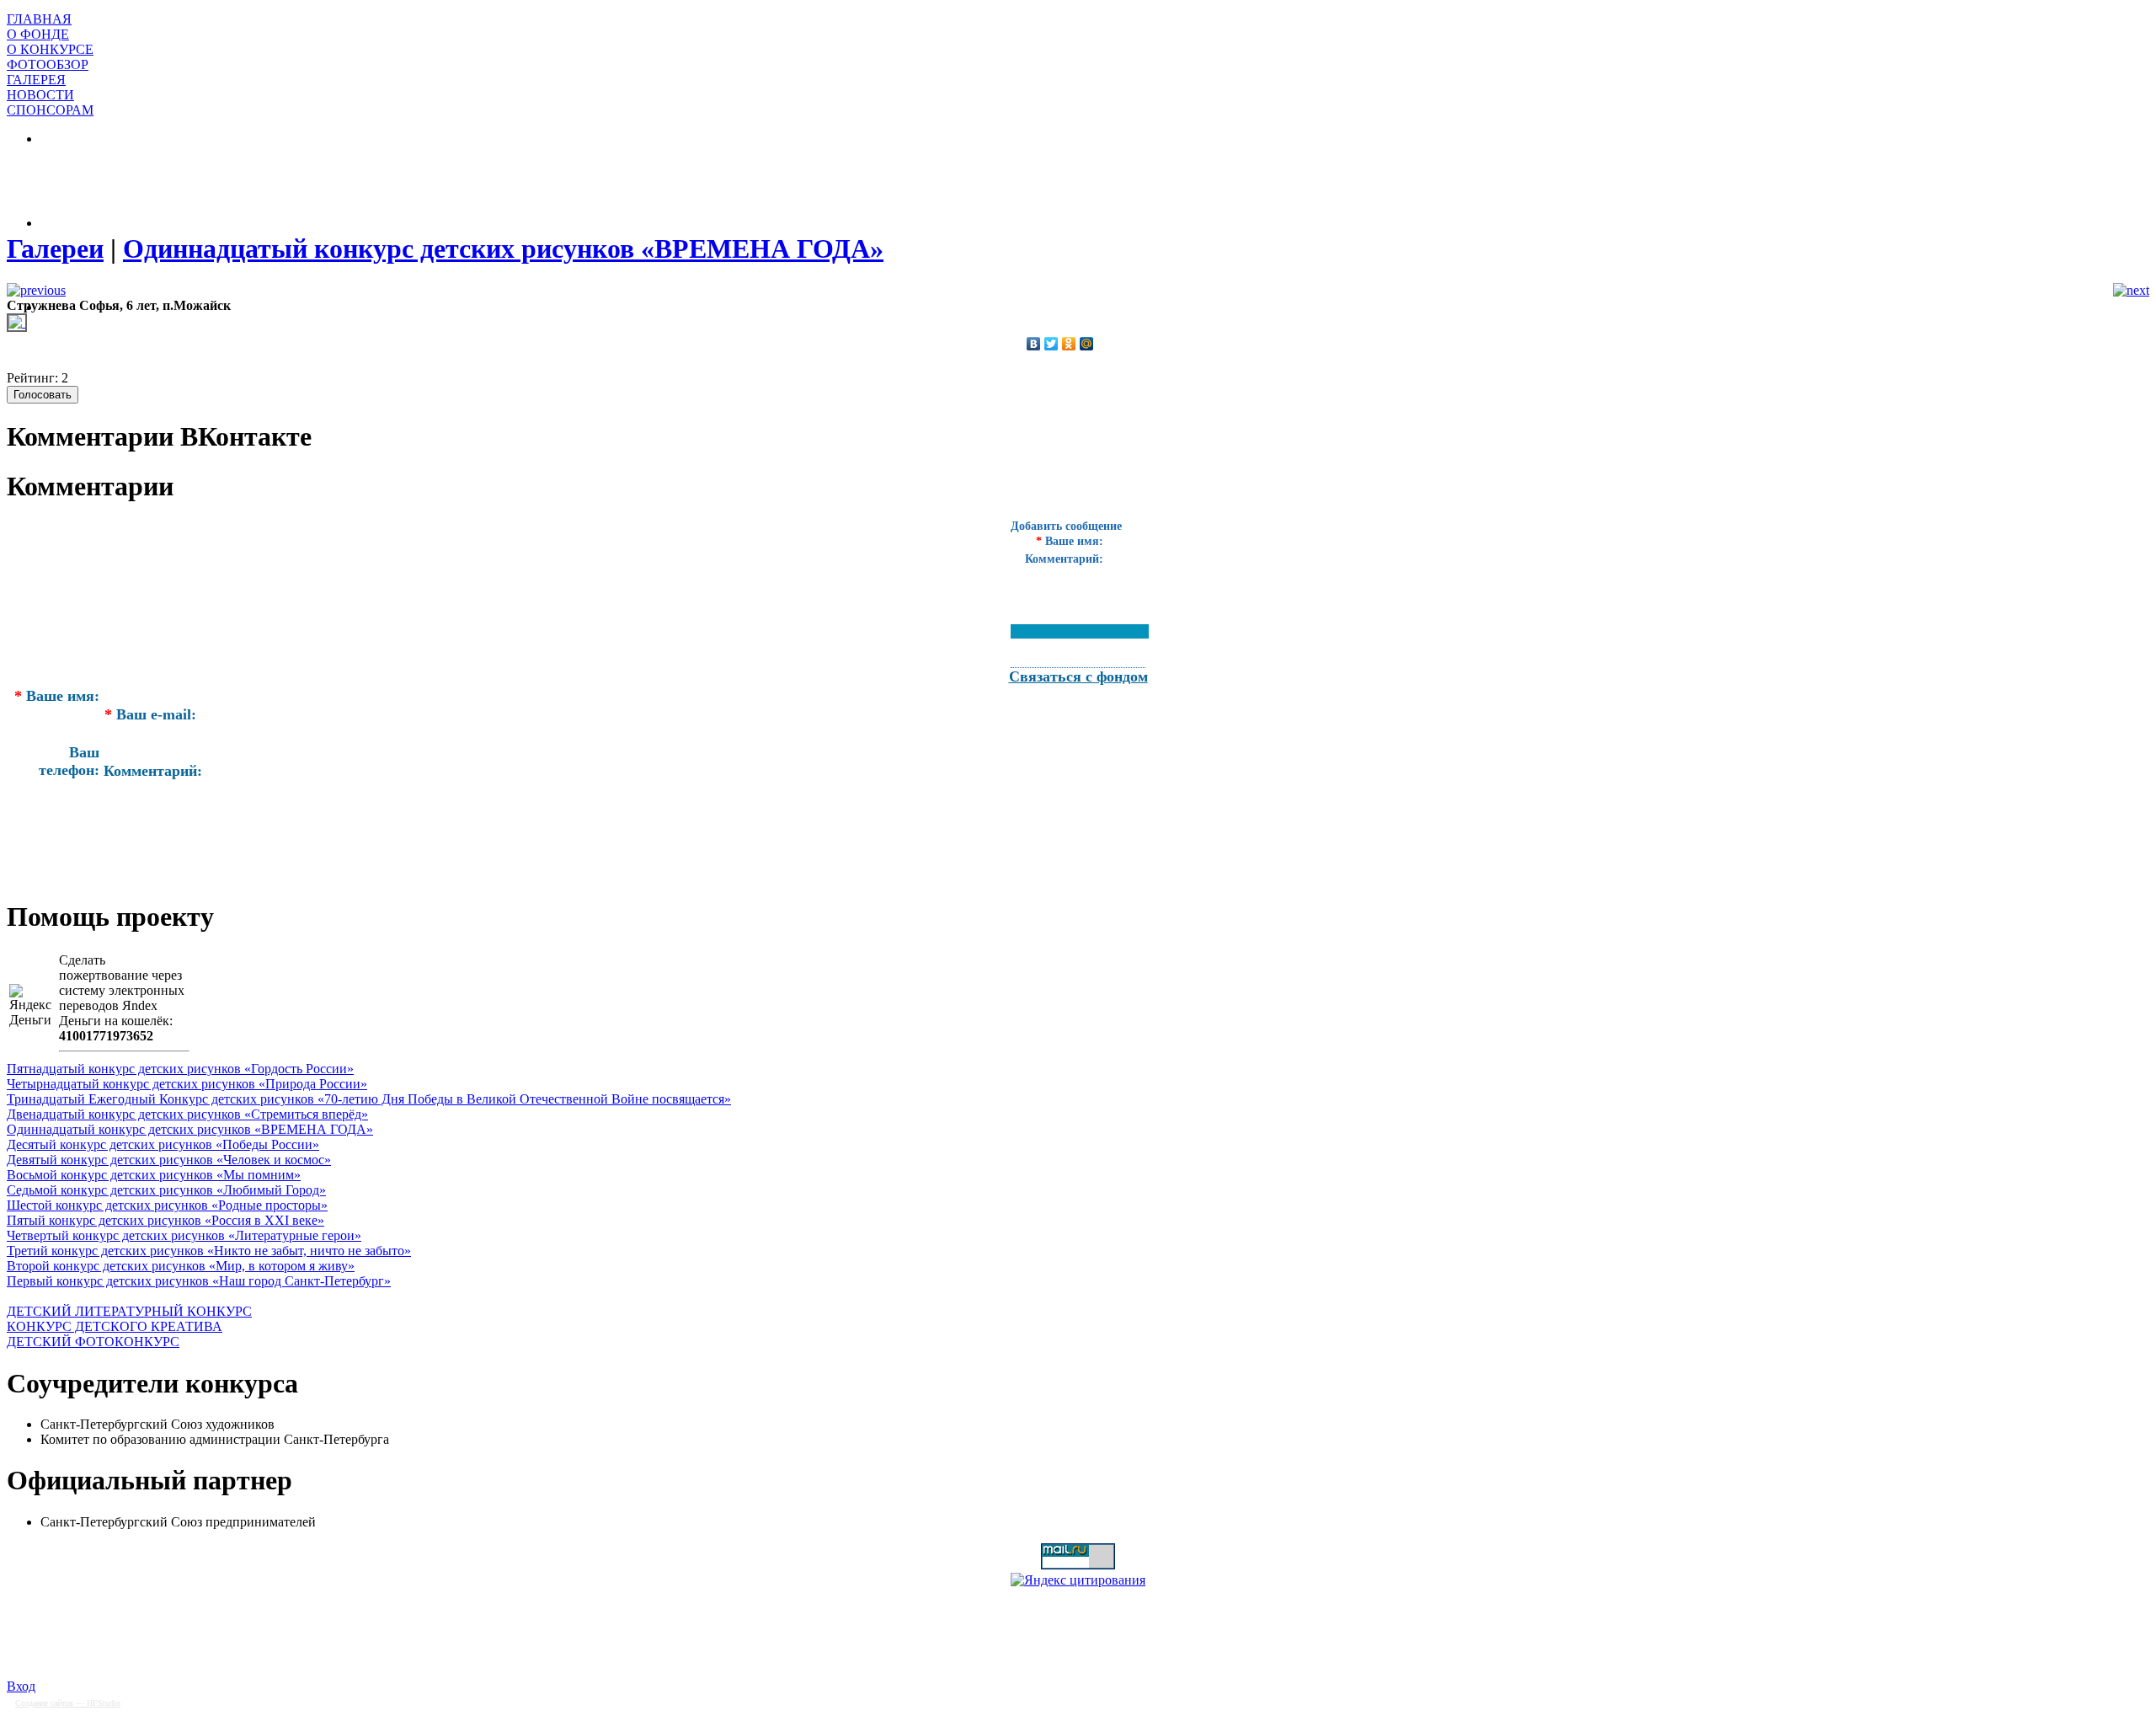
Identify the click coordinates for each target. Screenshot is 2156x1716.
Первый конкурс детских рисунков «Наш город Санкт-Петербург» (199, 1281)
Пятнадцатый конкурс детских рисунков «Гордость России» (180, 1069)
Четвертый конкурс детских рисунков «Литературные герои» (184, 1235)
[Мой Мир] (1087, 344)
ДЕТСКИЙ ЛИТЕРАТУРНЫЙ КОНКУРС (129, 1311)
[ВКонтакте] (1034, 344)
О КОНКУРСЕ (50, 49)
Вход (21, 1686)
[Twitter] (1051, 344)
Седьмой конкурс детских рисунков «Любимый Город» (166, 1190)
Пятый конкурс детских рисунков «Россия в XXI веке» (165, 1220)
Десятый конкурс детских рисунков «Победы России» (163, 1144)
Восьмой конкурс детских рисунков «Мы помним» (154, 1175)
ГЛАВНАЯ (39, 19)
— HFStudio (68, 1703)
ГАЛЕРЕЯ (36, 80)
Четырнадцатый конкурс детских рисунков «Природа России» (187, 1084)
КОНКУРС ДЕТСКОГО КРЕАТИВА (115, 1326)
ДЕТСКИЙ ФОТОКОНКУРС (93, 1342)
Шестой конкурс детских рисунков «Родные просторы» (167, 1205)
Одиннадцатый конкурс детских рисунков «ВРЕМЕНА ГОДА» (190, 1129)
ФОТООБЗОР (48, 64)
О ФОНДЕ (38, 34)
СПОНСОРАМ (50, 110)
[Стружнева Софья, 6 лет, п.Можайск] (17, 322)
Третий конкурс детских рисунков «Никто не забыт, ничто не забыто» (209, 1251)
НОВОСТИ (40, 95)
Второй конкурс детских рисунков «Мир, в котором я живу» (181, 1266)
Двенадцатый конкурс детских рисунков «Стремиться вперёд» (187, 1114)
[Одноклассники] (1069, 344)
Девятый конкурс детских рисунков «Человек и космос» (169, 1160)
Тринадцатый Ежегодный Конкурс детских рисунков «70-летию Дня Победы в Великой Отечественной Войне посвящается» (369, 1099)
